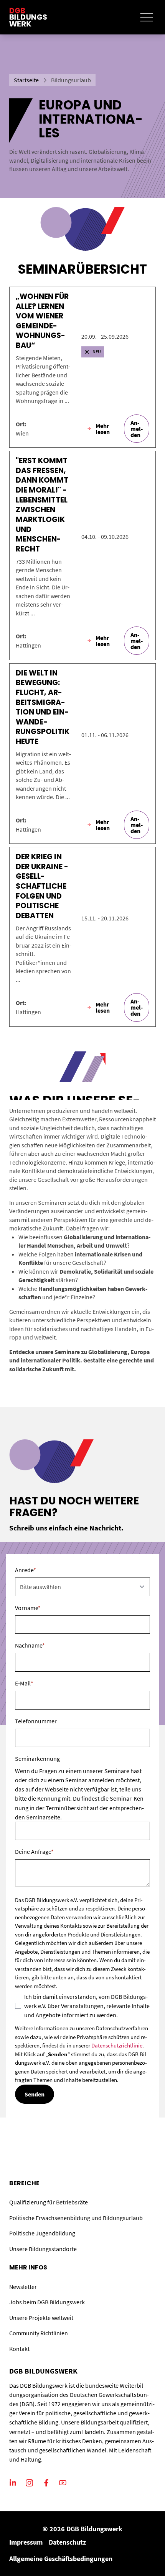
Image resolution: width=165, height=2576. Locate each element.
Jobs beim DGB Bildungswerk (47, 2302)
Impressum (26, 2542)
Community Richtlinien (39, 2333)
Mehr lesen (103, 429)
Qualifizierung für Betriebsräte (49, 2202)
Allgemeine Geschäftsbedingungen (61, 2559)
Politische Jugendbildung (42, 2233)
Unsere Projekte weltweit (41, 2318)
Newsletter (23, 2287)
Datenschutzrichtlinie (117, 2045)
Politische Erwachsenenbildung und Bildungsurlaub (76, 2218)
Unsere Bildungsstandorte (43, 2249)
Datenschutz (67, 2542)
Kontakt (19, 2349)
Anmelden (137, 429)
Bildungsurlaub (71, 80)
